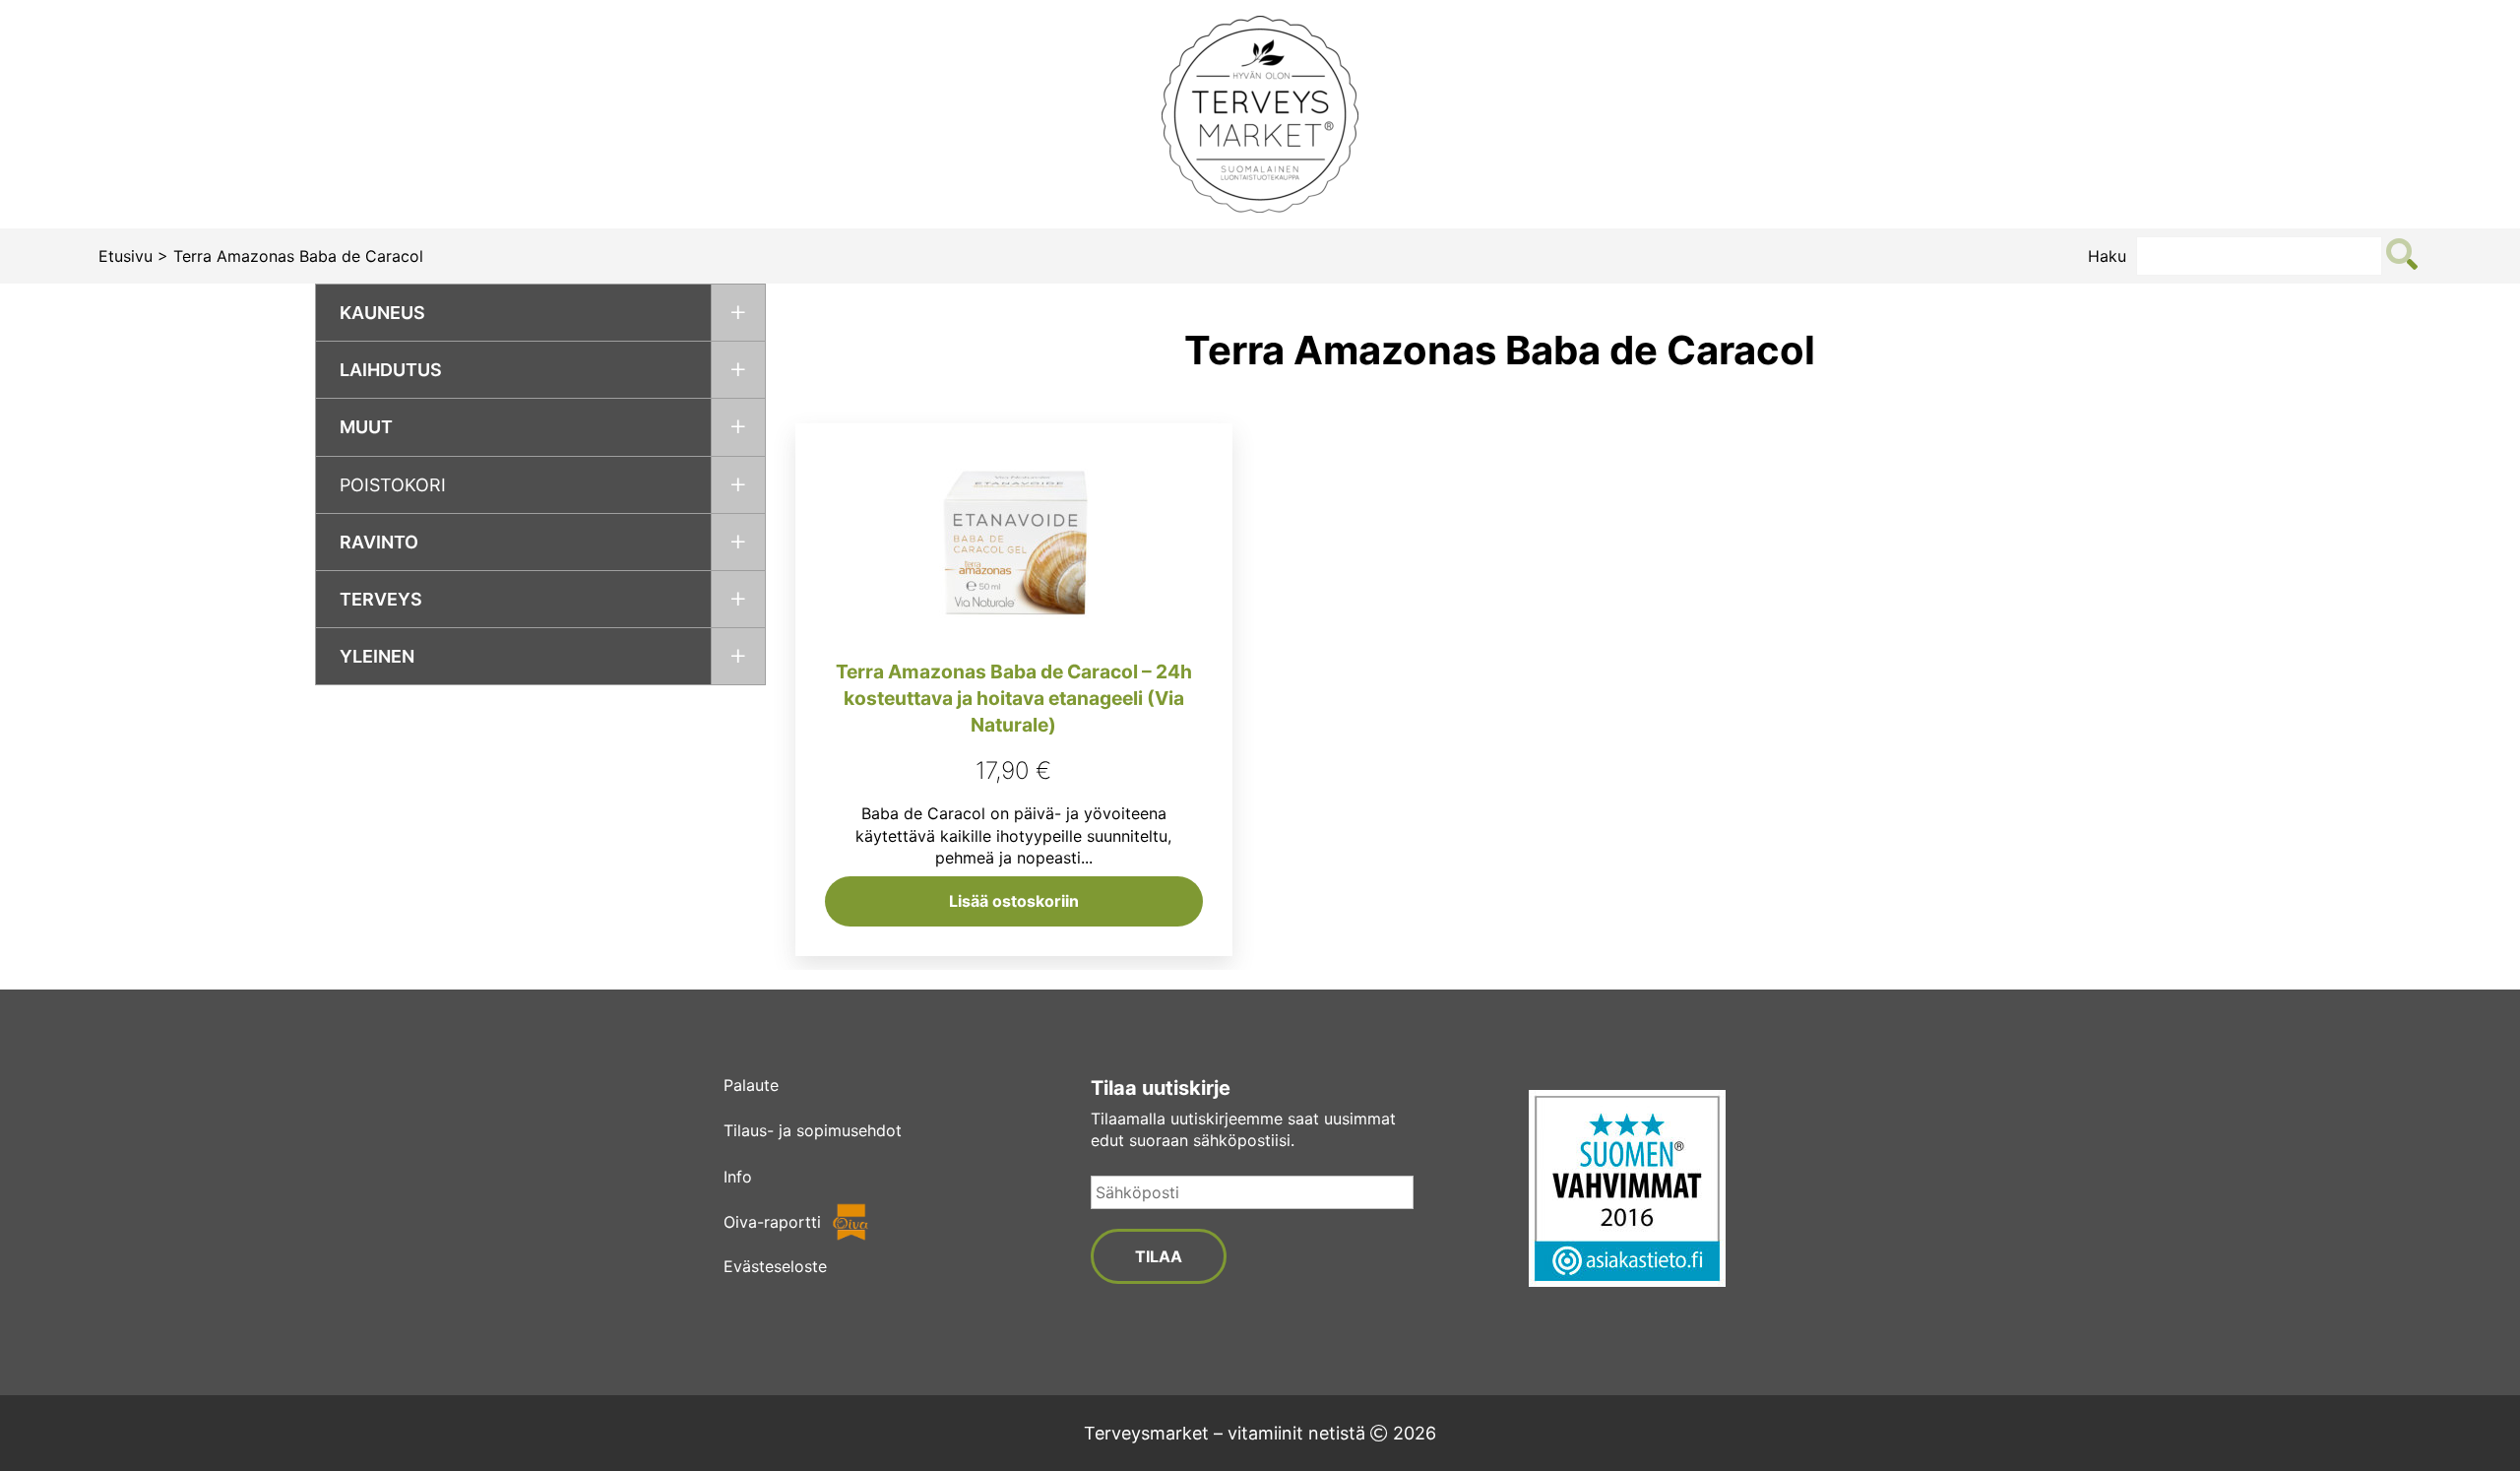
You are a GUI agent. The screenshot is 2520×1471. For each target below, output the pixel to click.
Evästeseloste (775, 1266)
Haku (2107, 256)
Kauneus (382, 313)
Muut (366, 427)
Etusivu (126, 256)
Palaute (751, 1085)
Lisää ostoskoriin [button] (1014, 901)
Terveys (381, 599)
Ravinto (379, 542)
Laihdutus (391, 370)
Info (738, 1177)
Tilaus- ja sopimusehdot (813, 1130)
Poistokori (393, 485)
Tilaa (1159, 1256)
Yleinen (377, 656)
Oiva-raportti (772, 1222)
